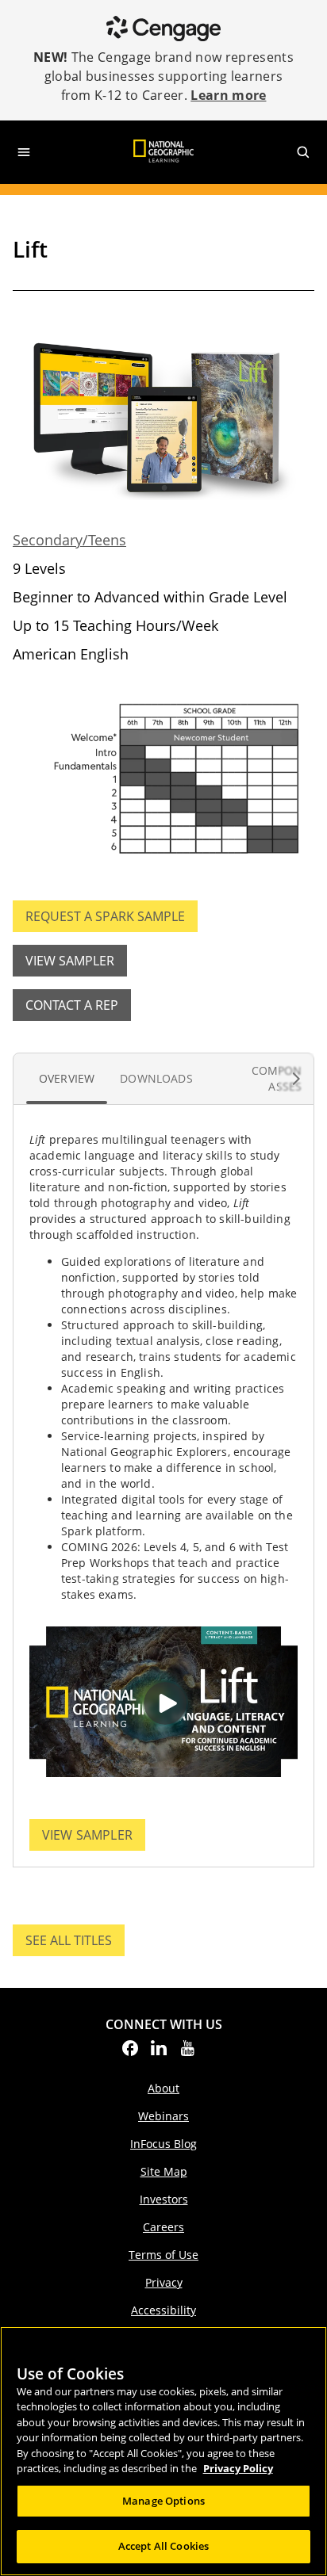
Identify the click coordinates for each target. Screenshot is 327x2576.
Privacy (164, 2282)
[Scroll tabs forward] (296, 1079)
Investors (164, 2199)
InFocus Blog (163, 2144)
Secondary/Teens (69, 540)
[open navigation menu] (24, 152)
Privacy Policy (238, 2468)
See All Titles (75, 1944)
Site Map (164, 2171)
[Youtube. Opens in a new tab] (187, 2053)
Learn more (228, 95)
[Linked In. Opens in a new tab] (159, 2053)
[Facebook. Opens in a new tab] (130, 2053)
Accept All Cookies (163, 2546)
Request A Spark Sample (105, 916)
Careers (163, 2227)
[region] (163, 2451)
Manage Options (163, 2501)
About (163, 2088)
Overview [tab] (67, 1078)
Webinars (163, 2116)
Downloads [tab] (156, 1078)
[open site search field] (303, 152)
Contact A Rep (72, 1005)
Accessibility (163, 2310)
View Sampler (70, 961)
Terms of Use (163, 2255)
